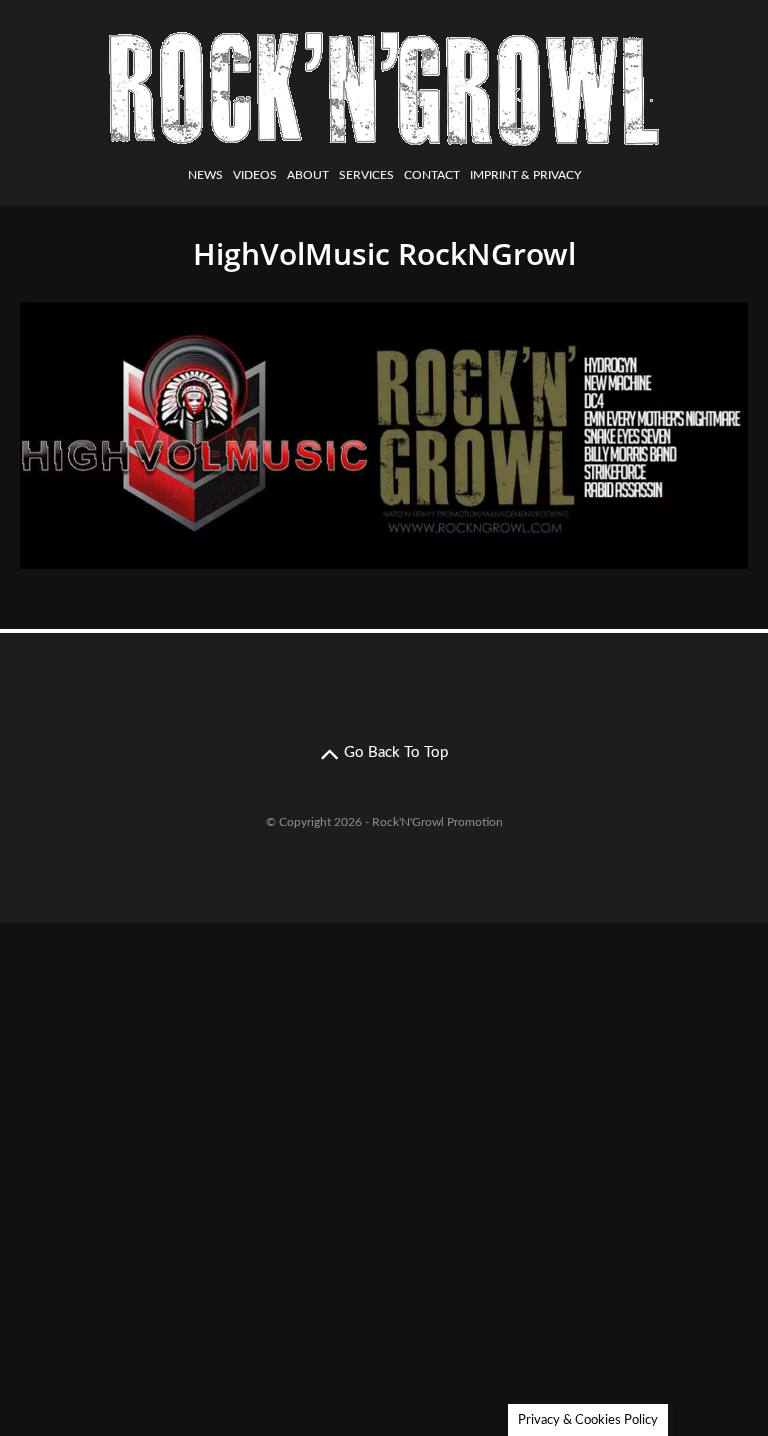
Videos (255, 175)
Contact (432, 175)
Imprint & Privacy (525, 175)
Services (366, 175)
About (308, 175)
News (205, 175)
